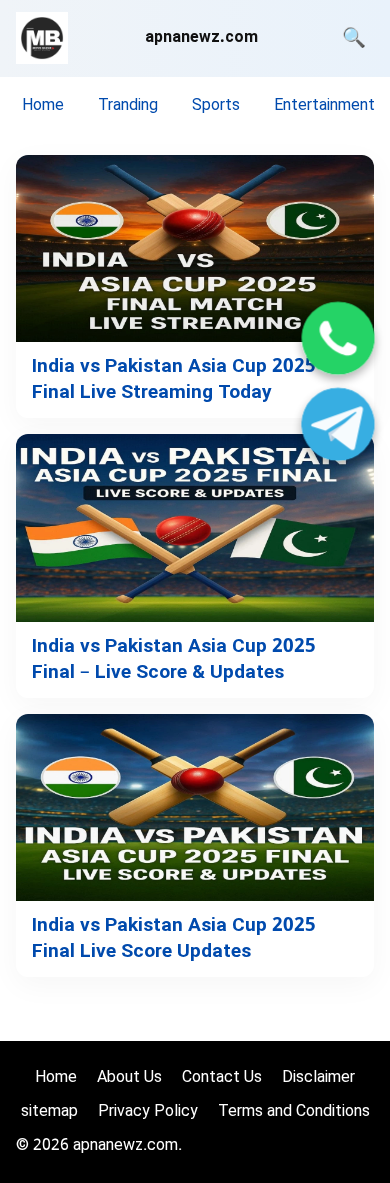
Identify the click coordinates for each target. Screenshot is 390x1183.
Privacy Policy (148, 1112)
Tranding (128, 106)
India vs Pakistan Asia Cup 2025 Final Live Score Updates (174, 939)
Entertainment (324, 106)
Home (43, 106)
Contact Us (222, 1078)
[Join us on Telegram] (338, 427)
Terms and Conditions (294, 1112)
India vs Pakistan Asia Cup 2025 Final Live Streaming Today (174, 380)
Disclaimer (318, 1078)
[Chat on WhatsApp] (338, 341)
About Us (129, 1078)
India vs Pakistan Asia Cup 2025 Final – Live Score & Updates (174, 660)
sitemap (49, 1112)
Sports (216, 106)
